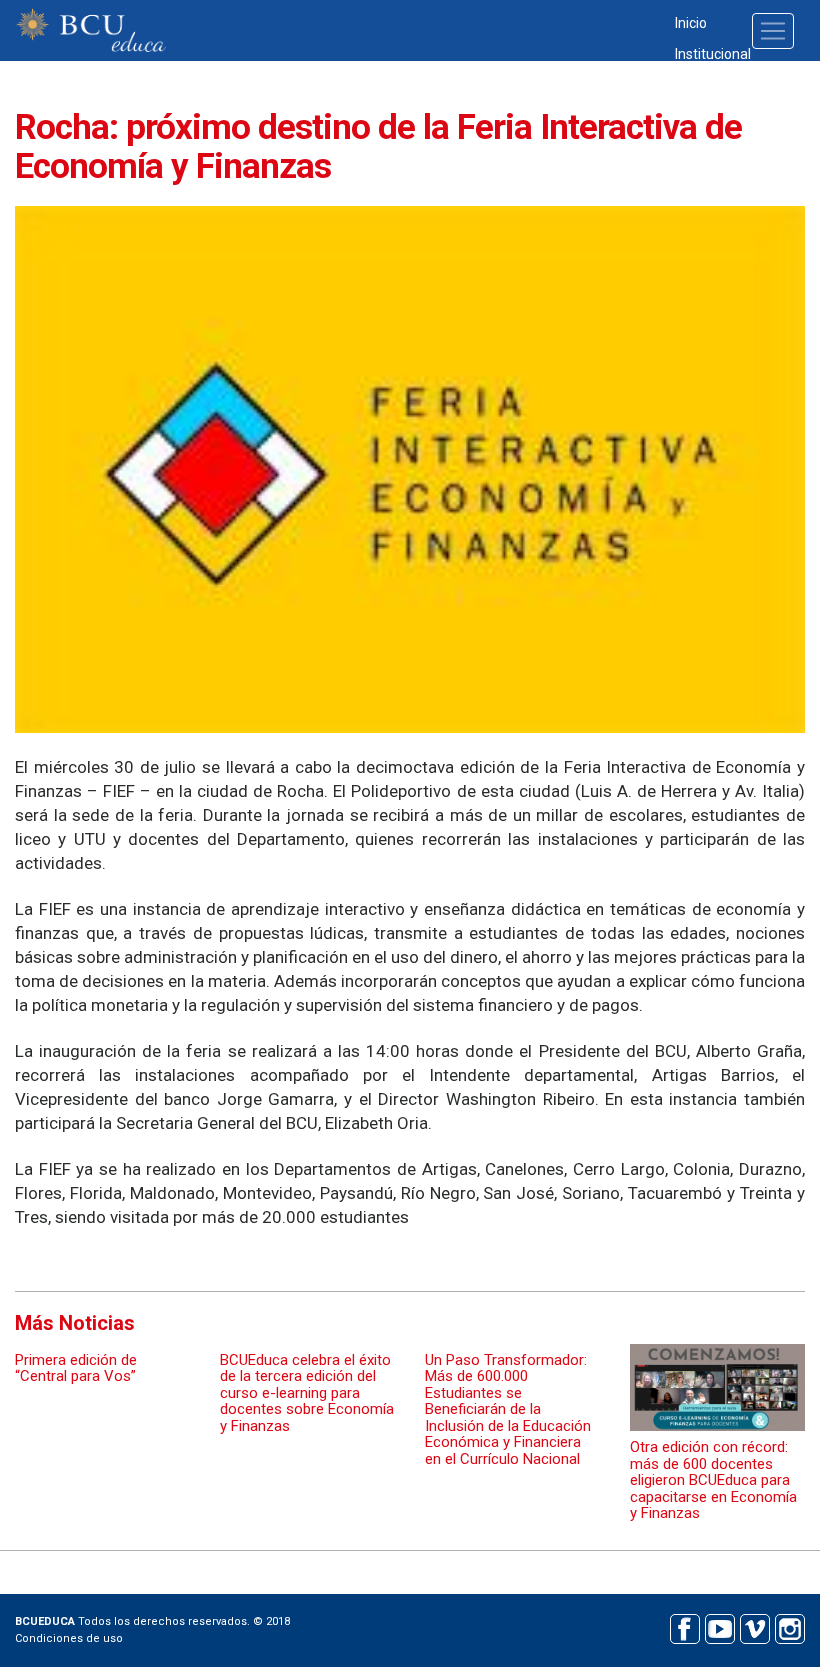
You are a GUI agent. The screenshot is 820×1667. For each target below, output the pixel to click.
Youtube (719, 1626)
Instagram (789, 1626)
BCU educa (91, 30)
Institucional (713, 54)
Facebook (684, 1626)
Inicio (691, 23)
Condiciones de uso (69, 1638)
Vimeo (754, 1626)
